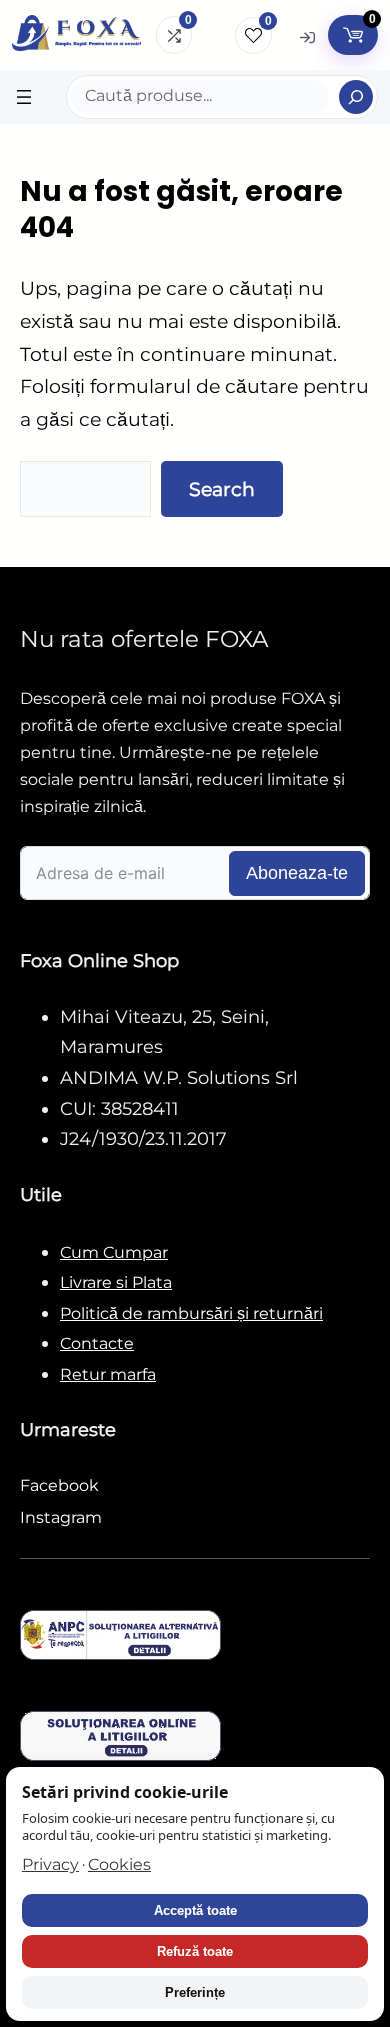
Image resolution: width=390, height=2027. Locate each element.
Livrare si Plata (116, 1282)
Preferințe (195, 1992)
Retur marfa (108, 1374)
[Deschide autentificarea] (307, 36)
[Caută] (356, 97)
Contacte (97, 1343)
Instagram (61, 1517)
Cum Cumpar (114, 1252)
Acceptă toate (195, 1910)
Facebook (59, 1485)
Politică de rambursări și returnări (191, 1313)
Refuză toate (195, 1951)
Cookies (119, 1864)
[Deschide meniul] (24, 97)
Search (222, 489)
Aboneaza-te (297, 873)
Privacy (50, 1864)
